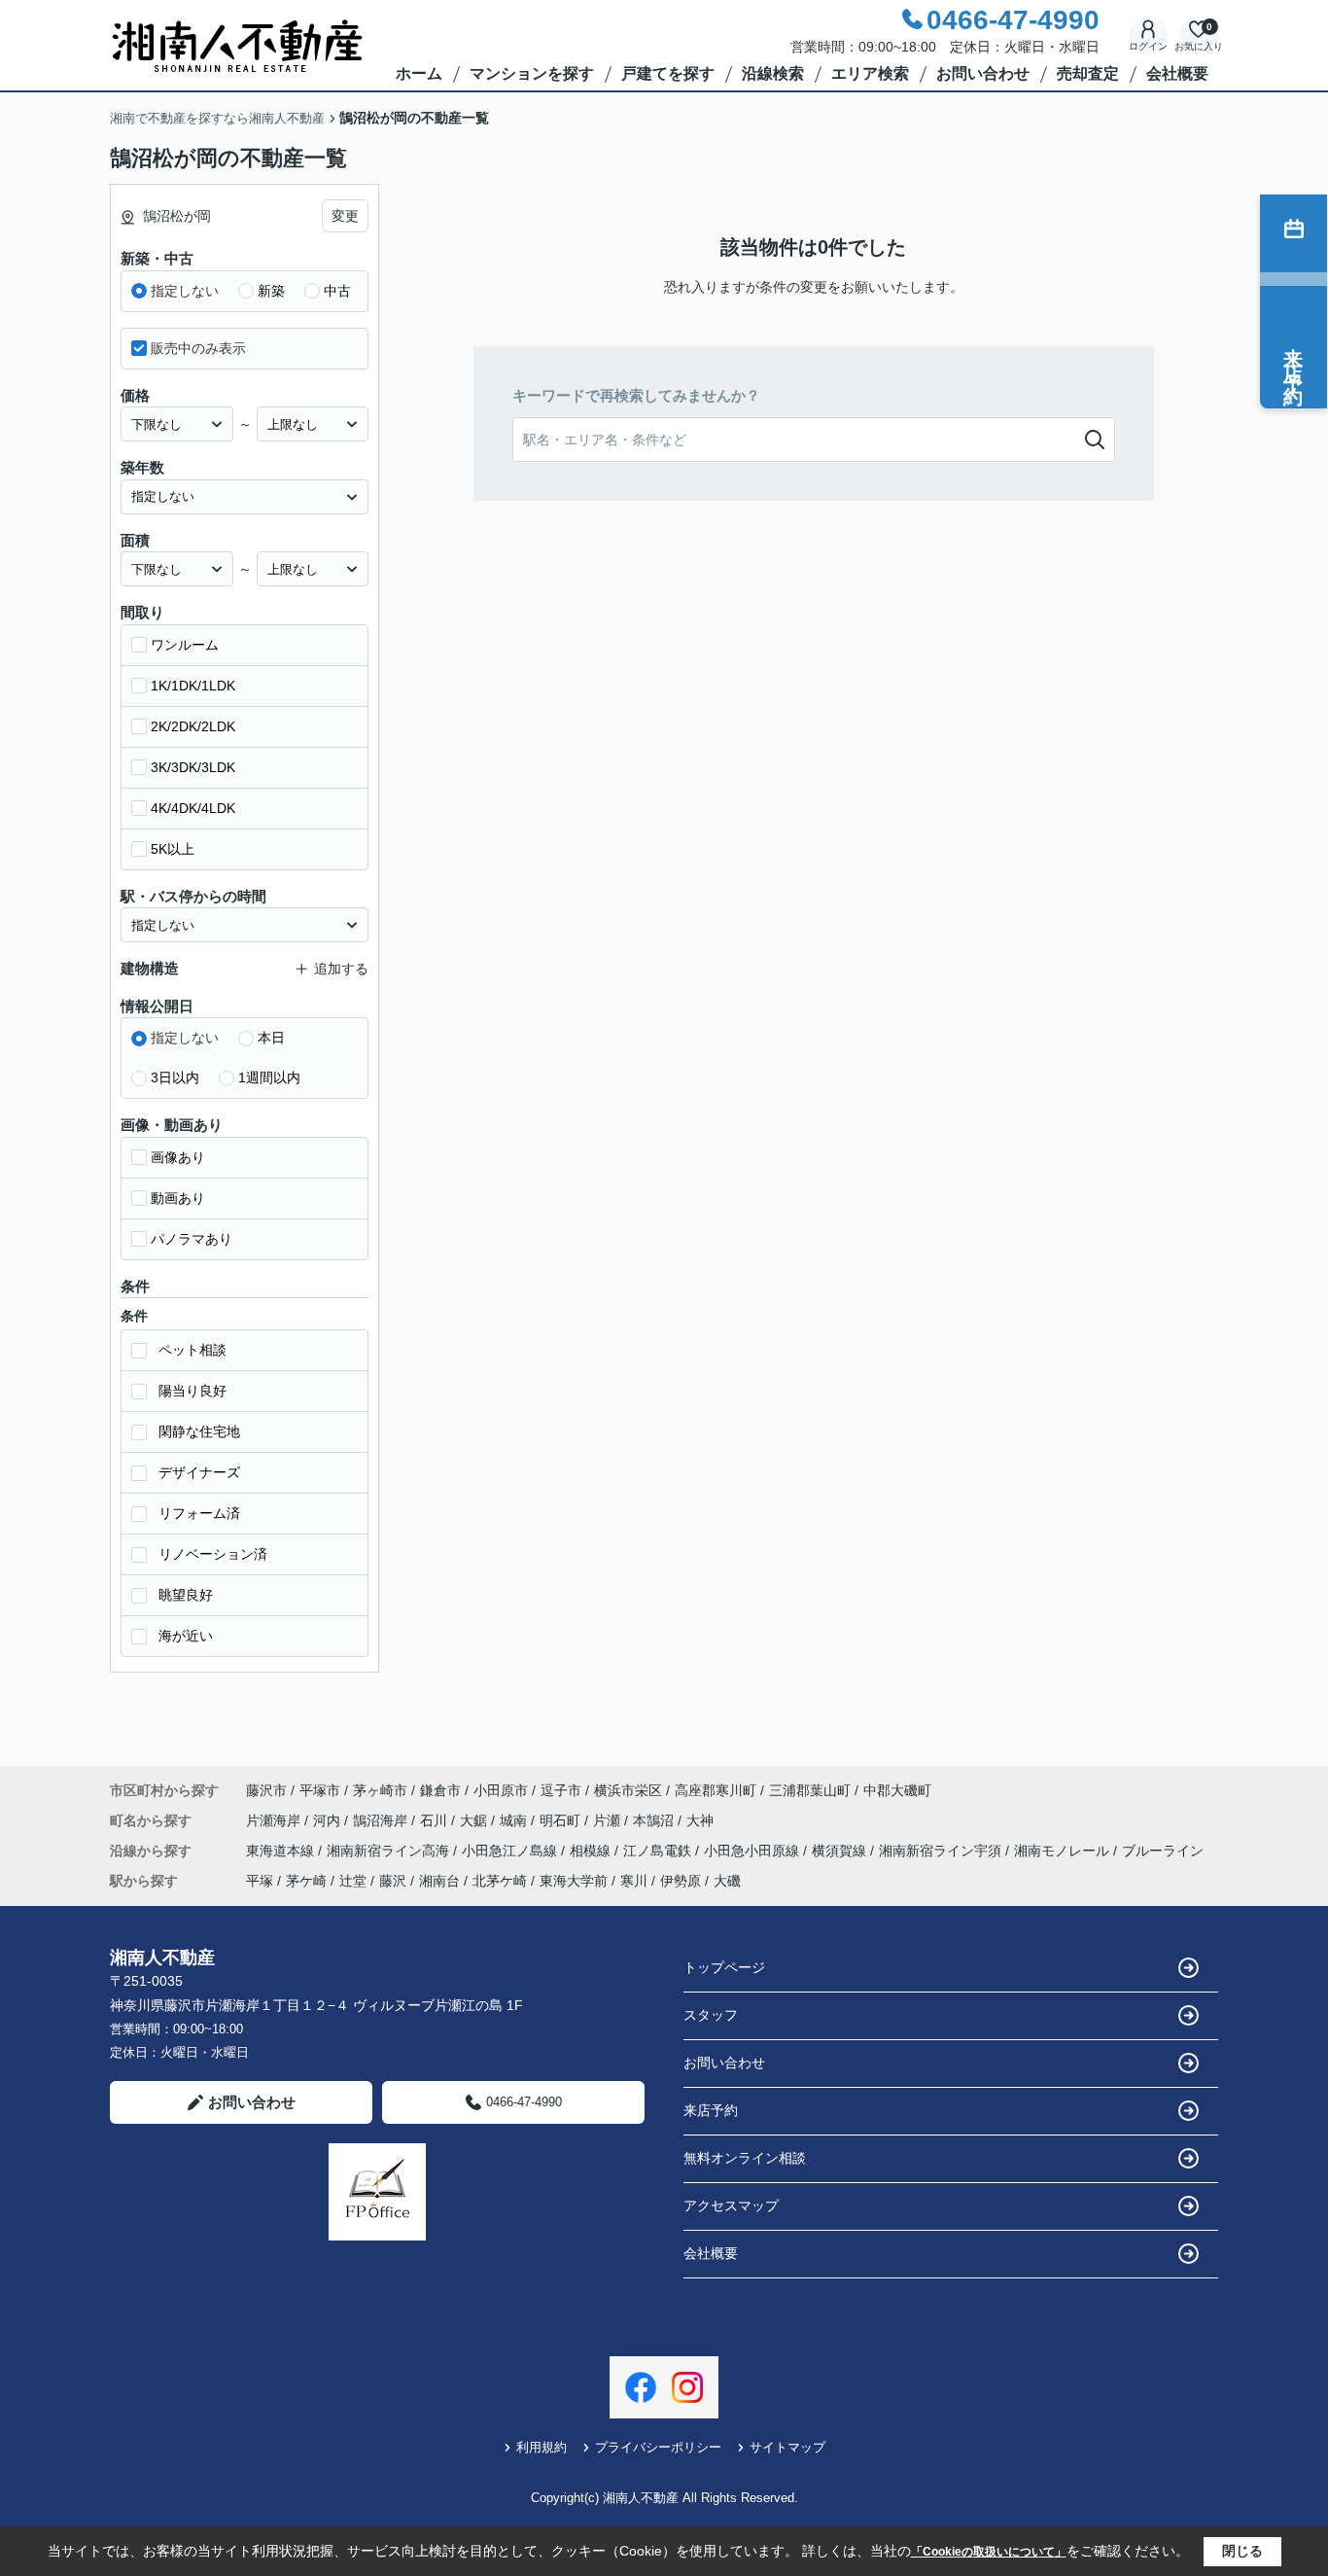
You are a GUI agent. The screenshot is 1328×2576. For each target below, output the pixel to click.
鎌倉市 (440, 1790)
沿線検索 (773, 73)
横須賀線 (841, 1851)
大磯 (727, 1881)
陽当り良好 (192, 1391)
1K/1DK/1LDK (193, 686)
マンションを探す (532, 73)
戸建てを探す (668, 73)
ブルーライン (1163, 1851)
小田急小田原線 (753, 1851)
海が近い (186, 1636)
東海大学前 (574, 1881)
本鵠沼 (655, 1820)
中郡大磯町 (897, 1790)
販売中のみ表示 (198, 348)
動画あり (178, 1198)
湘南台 (439, 1881)
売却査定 (1088, 73)
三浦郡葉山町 (810, 1790)
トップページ (724, 1967)
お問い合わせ (983, 73)
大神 (700, 1820)
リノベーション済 (213, 1554)
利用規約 (542, 2447)
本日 (271, 1038)
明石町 (562, 1820)
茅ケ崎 (306, 1881)
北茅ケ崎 (500, 1881)
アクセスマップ (731, 2205)
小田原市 (501, 1790)
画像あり (178, 1157)
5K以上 (173, 849)
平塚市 (320, 1790)
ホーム (419, 73)
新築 (271, 291)
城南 (515, 1820)
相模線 (592, 1851)
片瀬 (609, 1820)
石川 (436, 1820)
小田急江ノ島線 (511, 1851)
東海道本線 (282, 1851)
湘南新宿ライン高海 (390, 1851)
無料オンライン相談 (745, 2158)
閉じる (1242, 2551)
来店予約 (711, 2110)
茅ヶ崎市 (380, 1790)
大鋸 (475, 1820)
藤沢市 (266, 1790)
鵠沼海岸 (382, 1820)
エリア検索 (870, 73)
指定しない (185, 291)
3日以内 (175, 1077)
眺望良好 (186, 1595)
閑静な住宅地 (199, 1431)
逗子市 (561, 1790)
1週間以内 (269, 1077)
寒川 (634, 1881)
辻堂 (353, 1881)
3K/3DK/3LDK (193, 767)
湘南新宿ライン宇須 (942, 1851)
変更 (345, 216)
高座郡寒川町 (716, 1790)
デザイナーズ (199, 1472)
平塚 (260, 1881)
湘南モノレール (1064, 1851)
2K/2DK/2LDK (193, 726)
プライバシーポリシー (658, 2447)
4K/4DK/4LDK (193, 808)
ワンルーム (185, 645)
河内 (329, 1820)
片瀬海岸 (275, 1820)
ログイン (1148, 46)
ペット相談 (192, 1350)
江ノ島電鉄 (659, 1851)
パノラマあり (192, 1239)
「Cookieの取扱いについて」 (989, 2552)
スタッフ (711, 2015)
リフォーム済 (199, 1513)
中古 (337, 291)
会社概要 (1177, 73)
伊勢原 (681, 1881)
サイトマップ (787, 2447)
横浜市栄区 (628, 1790)
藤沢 (393, 1881)
